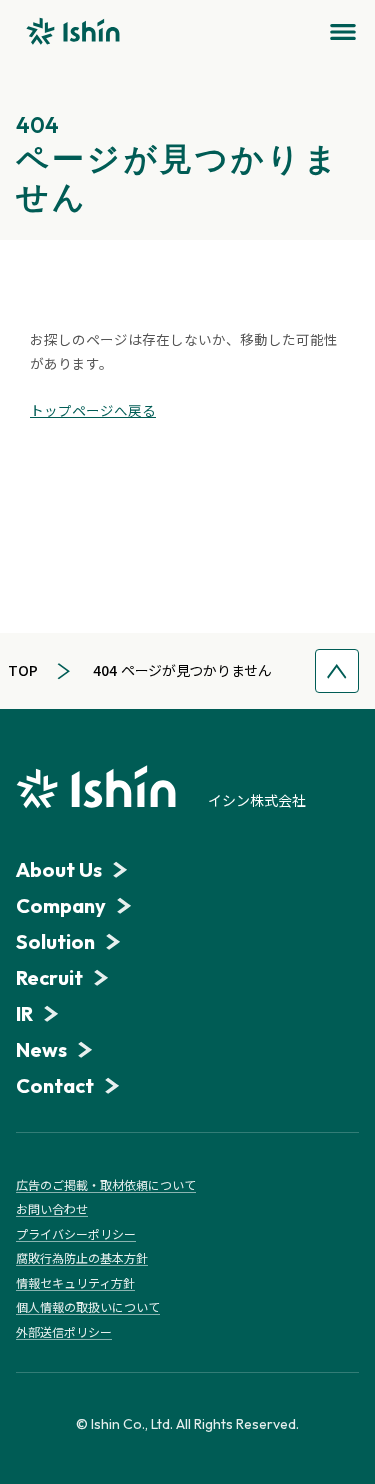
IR (24, 1013)
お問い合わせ (52, 1209)
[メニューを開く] (343, 32)
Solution (55, 941)
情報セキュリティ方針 (75, 1283)
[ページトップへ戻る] (337, 671)
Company (61, 905)
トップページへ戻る (93, 410)
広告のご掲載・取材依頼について (106, 1185)
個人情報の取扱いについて (88, 1307)
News (41, 1049)
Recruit (49, 977)
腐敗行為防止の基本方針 (82, 1258)
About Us (59, 869)
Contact (55, 1085)
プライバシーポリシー (76, 1234)
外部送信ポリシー (64, 1332)
